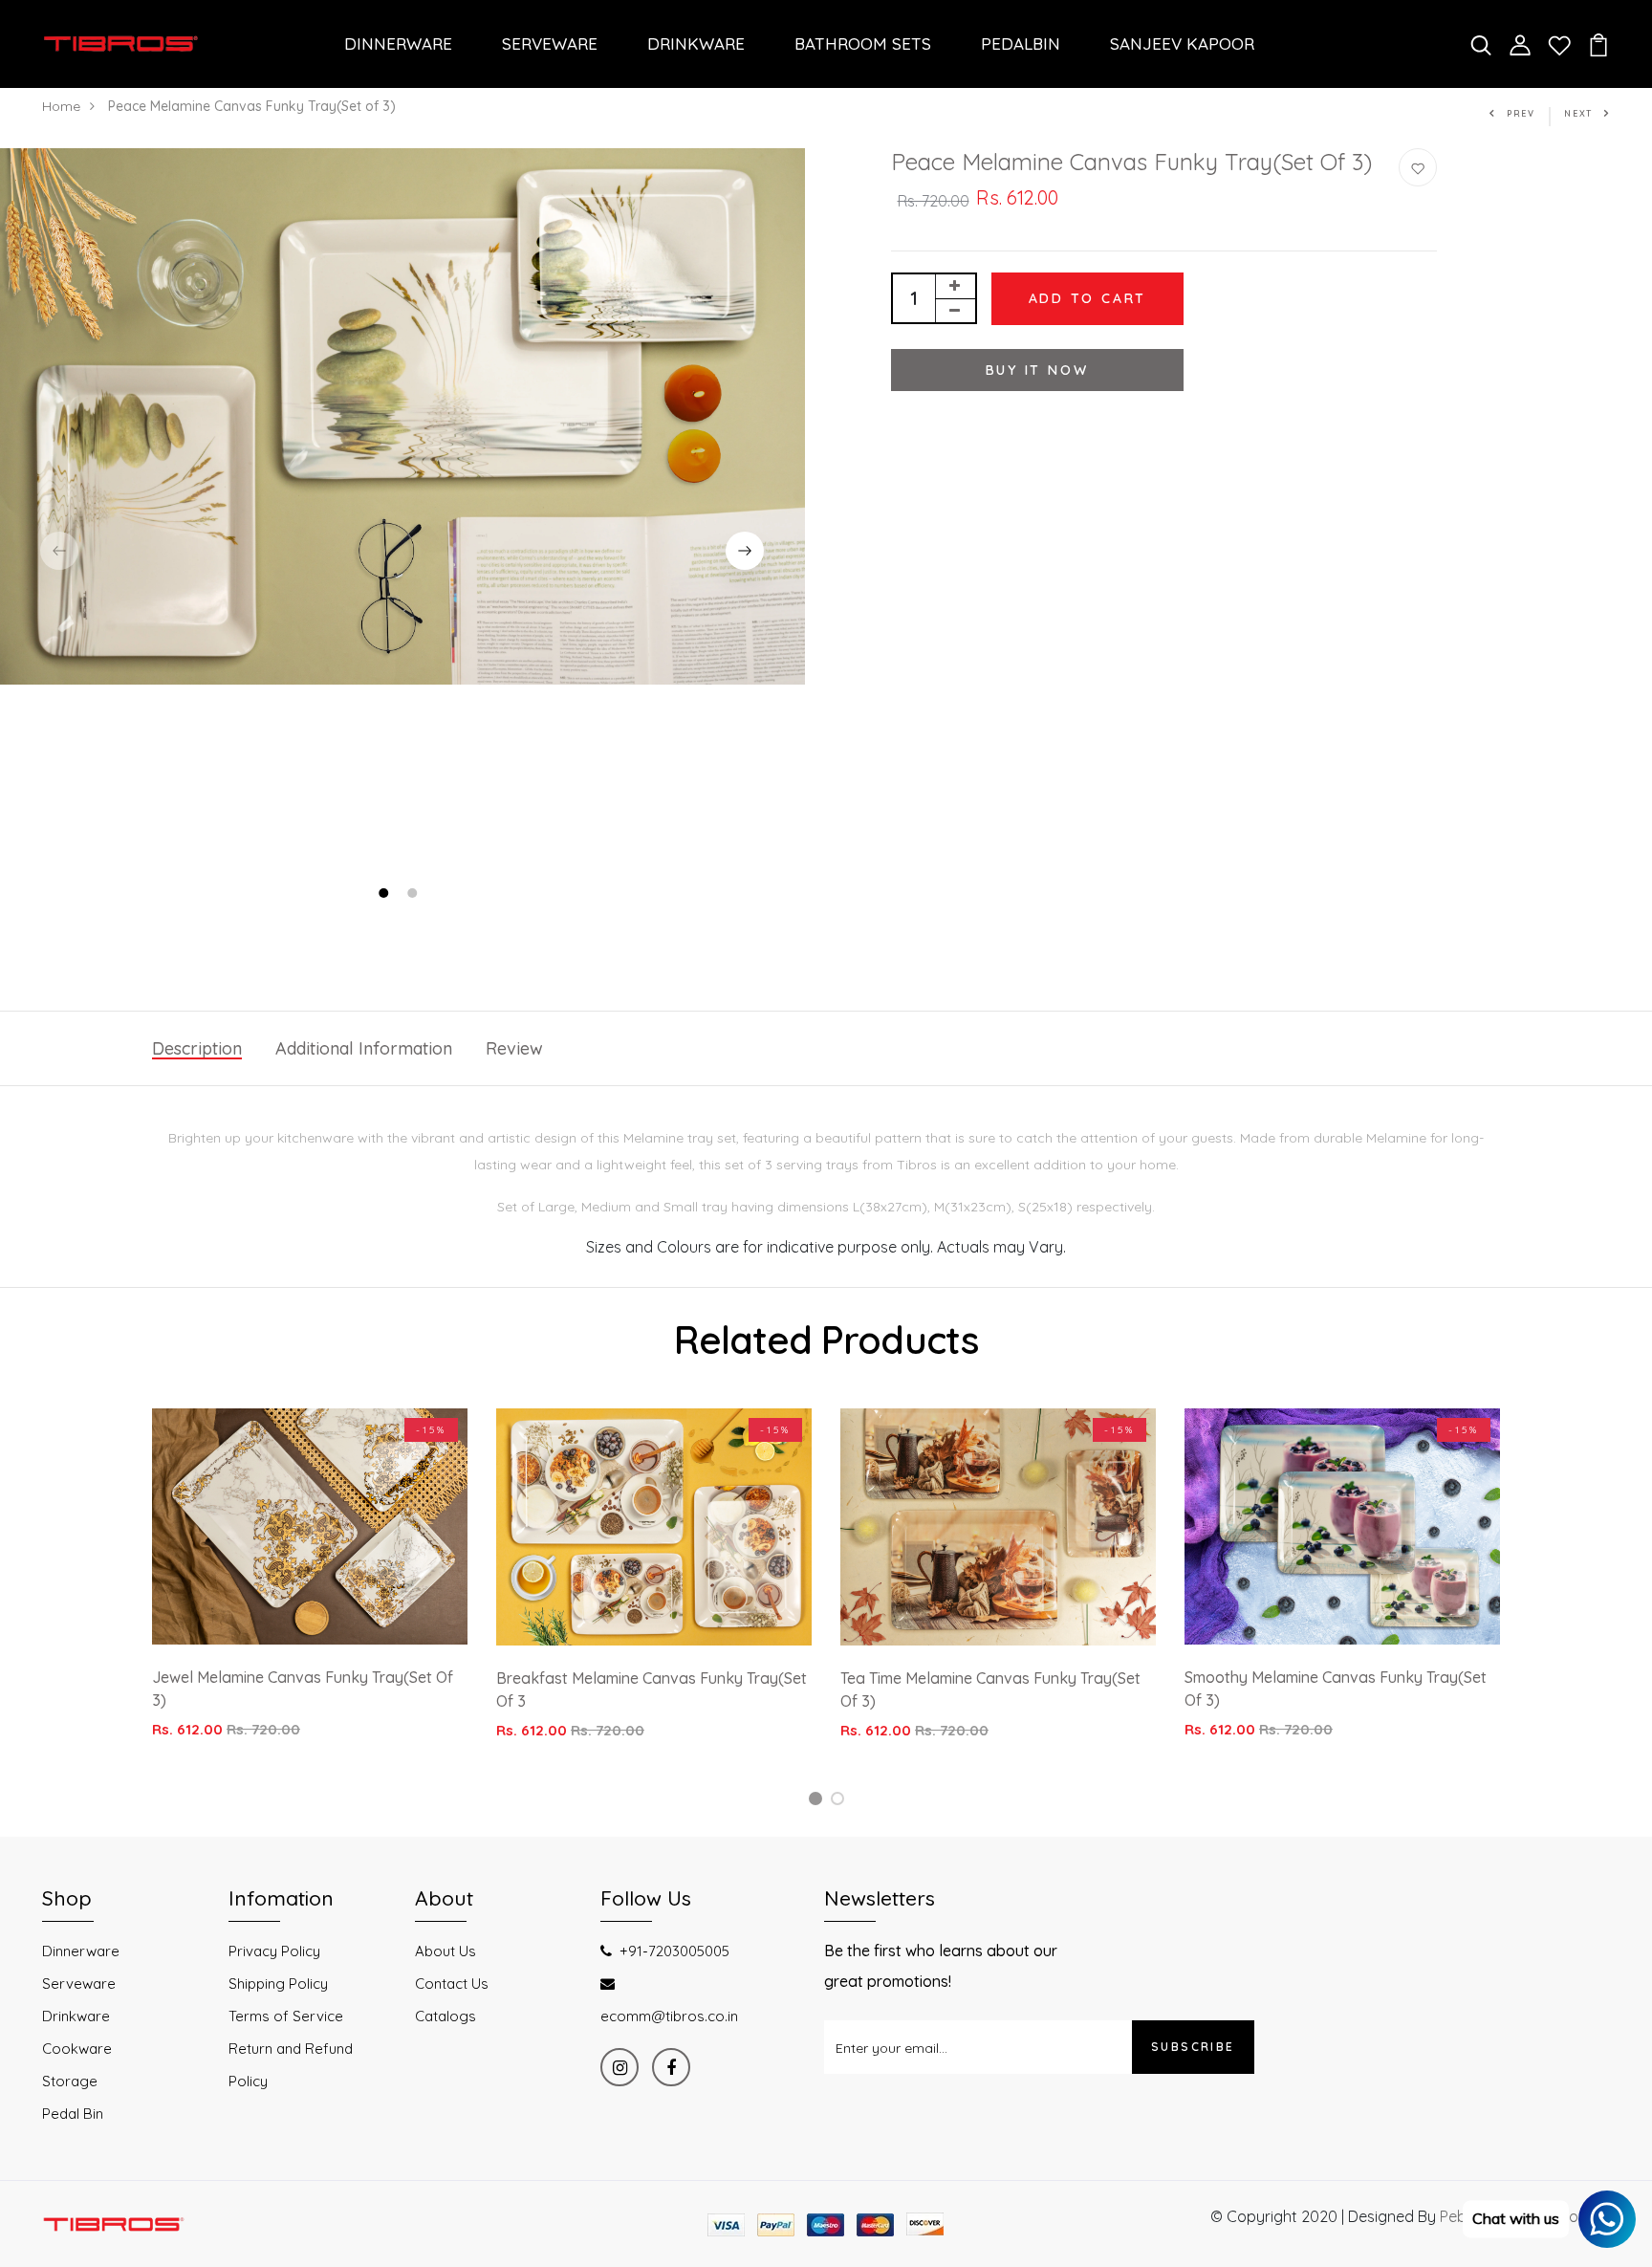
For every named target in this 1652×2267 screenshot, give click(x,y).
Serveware (79, 1984)
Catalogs (446, 2016)
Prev (1521, 113)
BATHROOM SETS (863, 44)
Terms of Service (286, 2016)
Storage (70, 2081)
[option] (402, 416)
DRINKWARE (696, 44)
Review (514, 1048)
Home (61, 106)
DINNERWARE (398, 44)
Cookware (77, 2049)
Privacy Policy (274, 1951)
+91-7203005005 (674, 1951)
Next (1578, 113)
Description (197, 1048)
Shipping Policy (278, 1984)
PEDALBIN (1021, 44)
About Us (446, 1951)
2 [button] (414, 895)
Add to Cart (1088, 298)
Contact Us (452, 1984)
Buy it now (1037, 370)
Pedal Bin (73, 2114)
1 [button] (386, 895)
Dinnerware (81, 1951)
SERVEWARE (550, 44)
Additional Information (364, 1048)
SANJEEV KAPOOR (1182, 44)
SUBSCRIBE (1193, 2047)
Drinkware (76, 2016)
